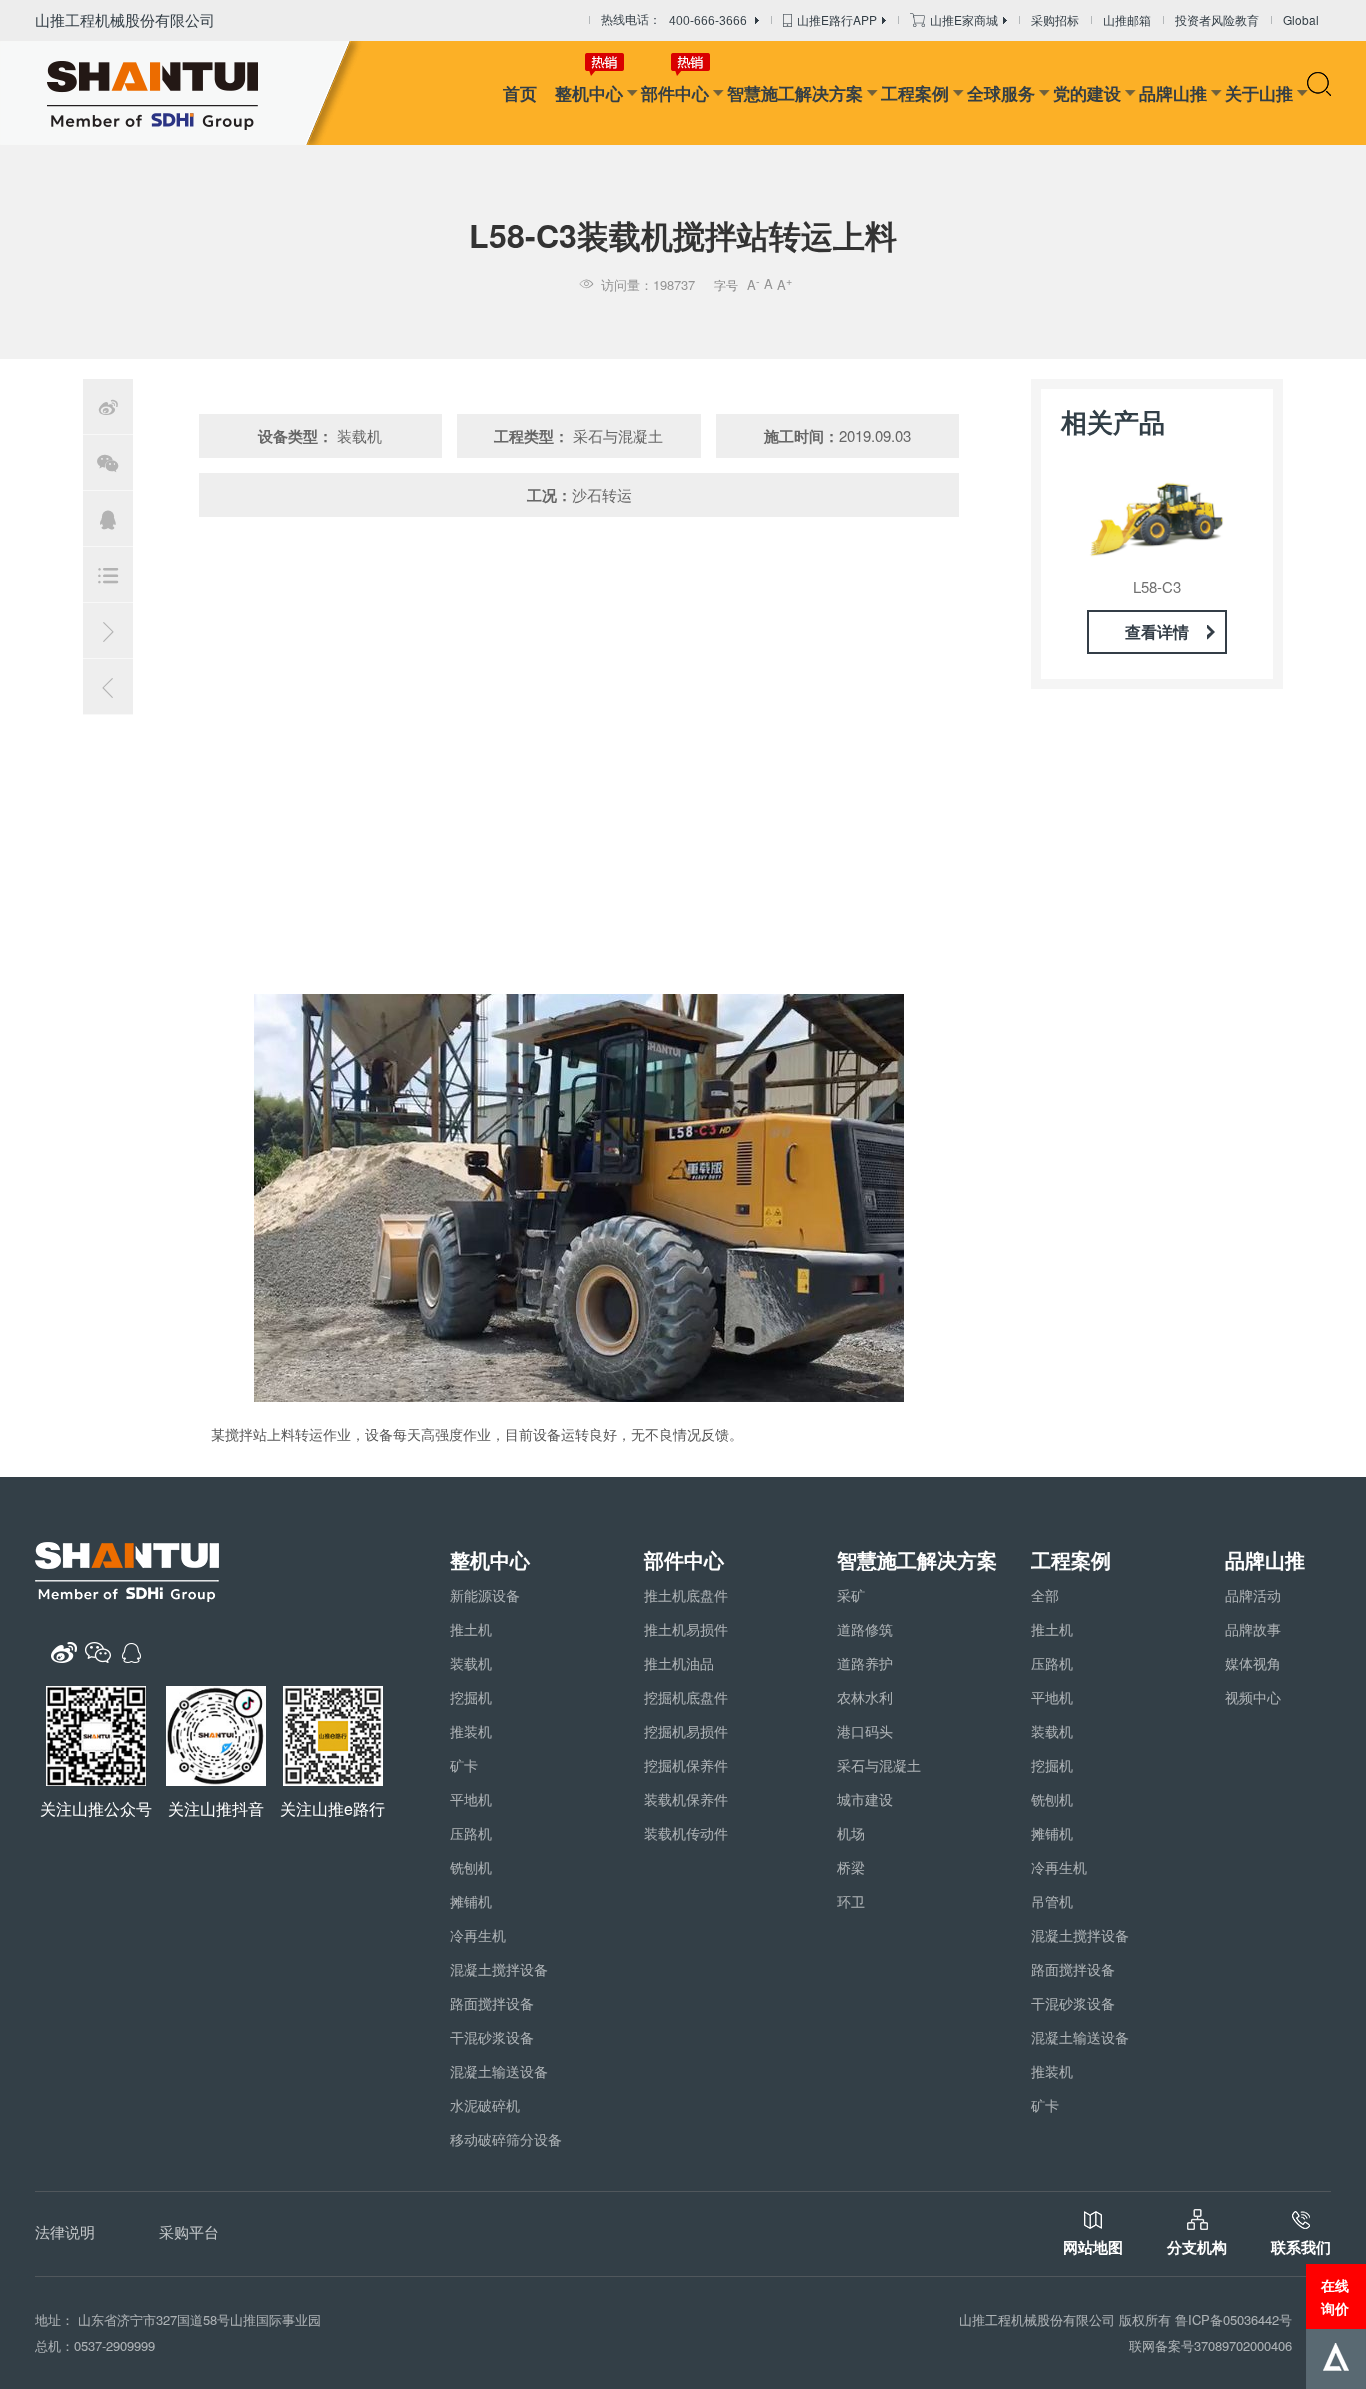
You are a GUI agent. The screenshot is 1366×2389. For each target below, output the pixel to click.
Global (1301, 19)
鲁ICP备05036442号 (1233, 2319)
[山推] (183, 93)
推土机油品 (679, 1663)
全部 (1045, 1595)
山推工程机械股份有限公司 (125, 19)
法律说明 (65, 2231)
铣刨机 (471, 1867)
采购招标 (1055, 19)
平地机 (471, 1799)
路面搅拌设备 (492, 2003)
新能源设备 (485, 1595)
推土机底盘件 (686, 1595)
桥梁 (851, 1867)
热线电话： (674, 20)
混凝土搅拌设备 (499, 1969)
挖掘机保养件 (686, 1765)
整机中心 (589, 93)
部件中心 (675, 93)
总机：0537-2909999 (95, 2345)
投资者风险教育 (1217, 19)
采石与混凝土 (879, 1765)
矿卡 (464, 1765)
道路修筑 (865, 1629)
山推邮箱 (1127, 19)
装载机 (471, 1663)
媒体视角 (1253, 1663)
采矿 (851, 1595)
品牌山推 (1173, 93)
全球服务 (1001, 93)
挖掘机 (471, 1697)
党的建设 (1087, 93)
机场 (851, 1833)
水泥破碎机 (485, 2105)
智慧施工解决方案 (795, 93)
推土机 (471, 1629)
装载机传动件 (686, 1833)
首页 (520, 93)
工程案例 (915, 93)
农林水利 (865, 1697)
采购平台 (189, 2231)
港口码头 (865, 1731)
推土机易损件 (686, 1629)
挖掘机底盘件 (686, 1697)
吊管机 (1052, 1901)
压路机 (471, 1833)
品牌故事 (1253, 1629)
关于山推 (1259, 93)
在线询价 (1335, 2296)
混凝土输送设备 (499, 2071)
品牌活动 (1253, 1595)
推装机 (471, 1731)
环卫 (851, 1901)
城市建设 (865, 1799)
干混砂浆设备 (492, 2037)
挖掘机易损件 (686, 1731)
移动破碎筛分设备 (506, 2139)
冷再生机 (478, 1935)
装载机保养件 (686, 1799)
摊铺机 (471, 1901)
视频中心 (1253, 1697)
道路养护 (865, 1663)
